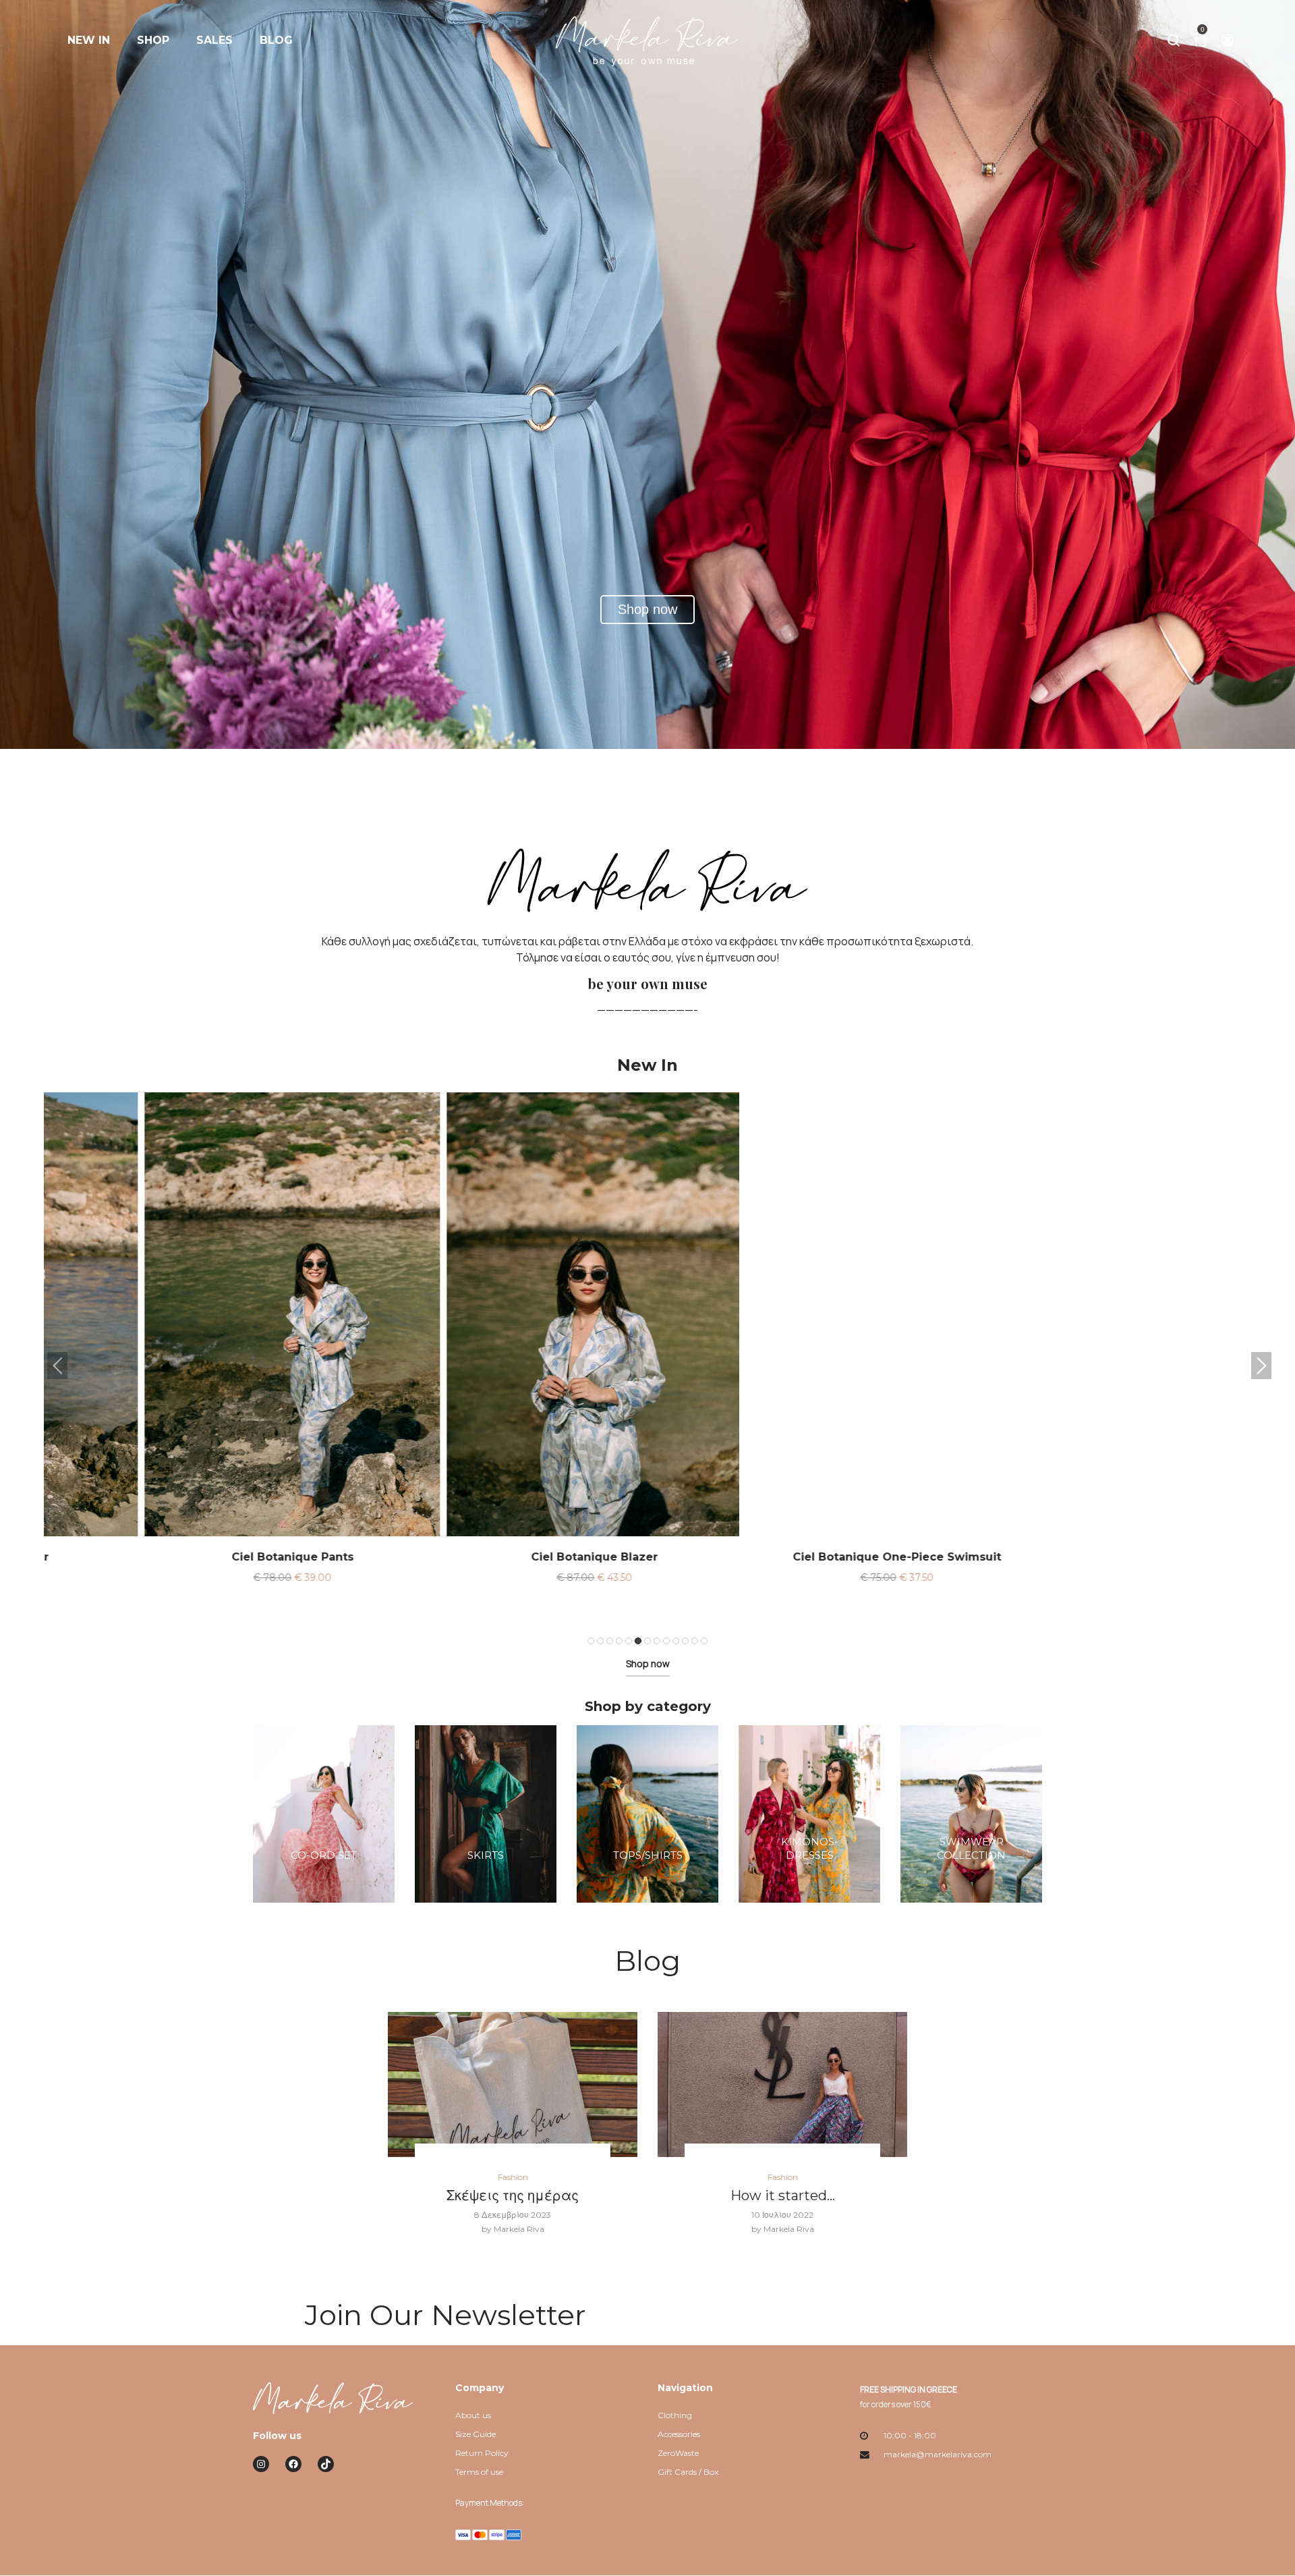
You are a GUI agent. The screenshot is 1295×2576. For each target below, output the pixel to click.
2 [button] (600, 1641)
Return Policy (482, 2453)
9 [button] (666, 1641)
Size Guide (476, 2434)
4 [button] (619, 1641)
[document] (647, 962)
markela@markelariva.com (938, 2454)
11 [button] (685, 1641)
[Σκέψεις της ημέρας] (513, 2084)
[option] (195, 1356)
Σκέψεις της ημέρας (513, 2195)
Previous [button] (57, 1366)
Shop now (648, 1663)
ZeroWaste (678, 2453)
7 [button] (647, 1641)
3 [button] (610, 1641)
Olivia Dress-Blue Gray (800, 1557)
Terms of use (479, 2472)
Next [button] (1261, 1366)
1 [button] (591, 1641)
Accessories (679, 2434)
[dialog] (647, 976)
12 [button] (695, 1641)
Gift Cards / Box (688, 2472)
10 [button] (676, 1641)
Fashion (513, 2177)
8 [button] (657, 1641)
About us (473, 2415)
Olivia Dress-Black (1102, 1557)
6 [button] (638, 1641)
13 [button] (704, 1641)
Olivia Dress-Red (497, 1557)
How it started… (783, 2195)
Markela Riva (513, 2229)
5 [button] (629, 1641)
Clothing (675, 2415)
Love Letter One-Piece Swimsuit (195, 1557)
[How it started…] (782, 2084)
